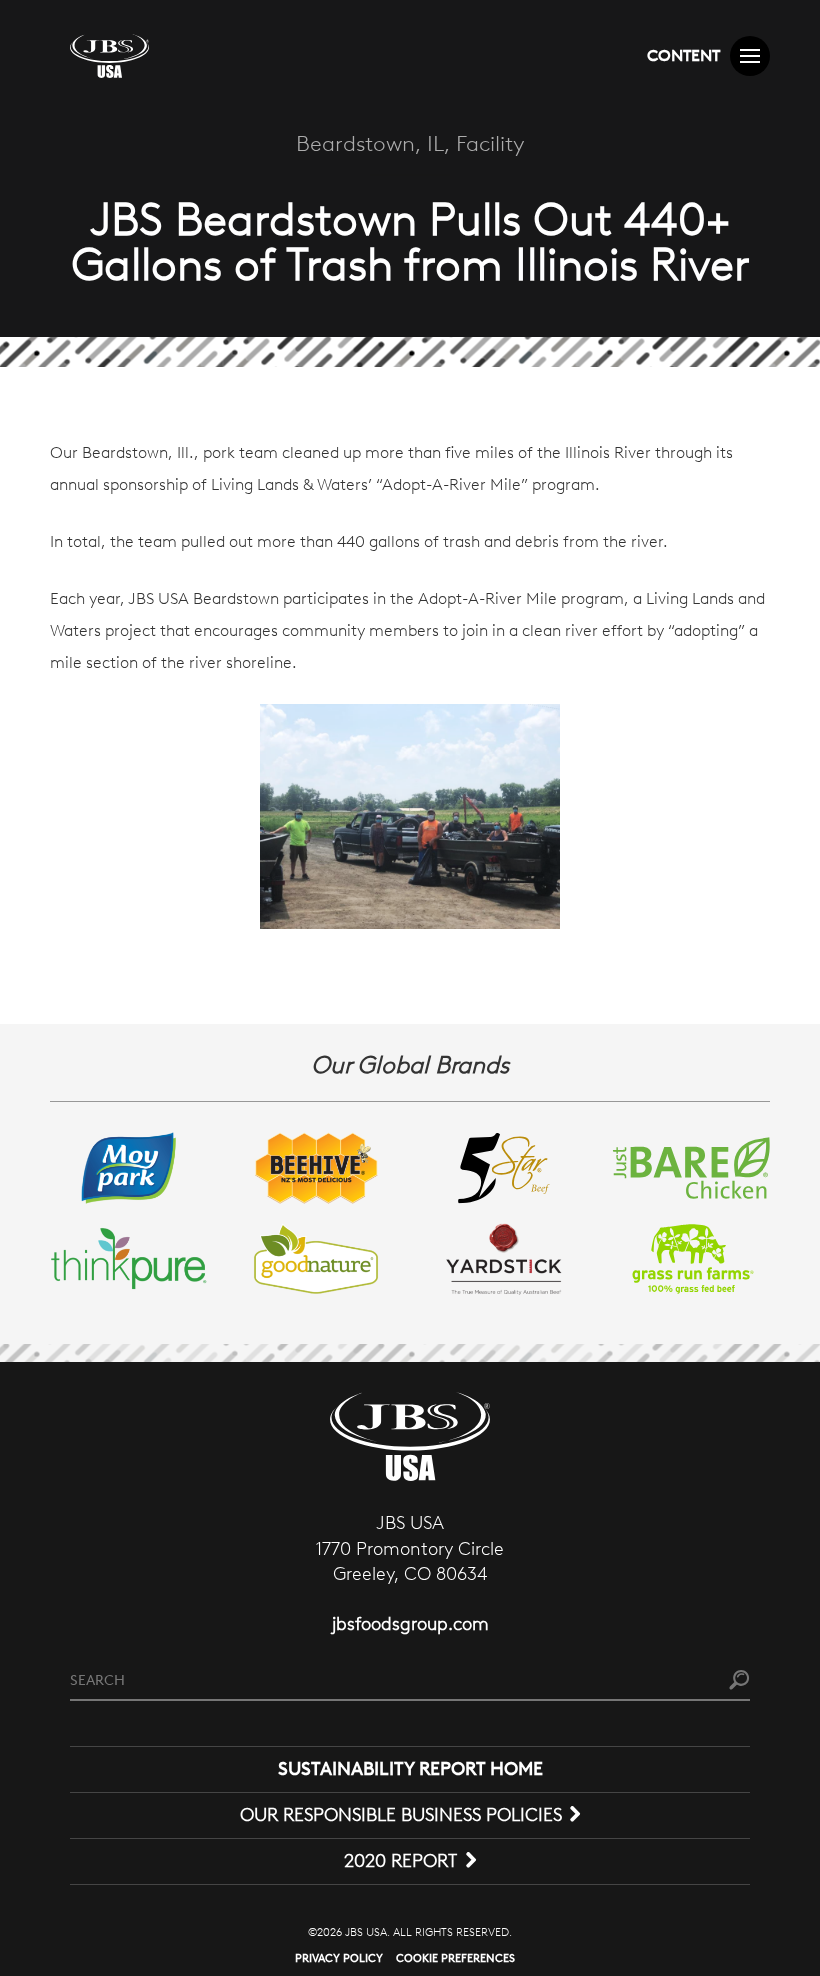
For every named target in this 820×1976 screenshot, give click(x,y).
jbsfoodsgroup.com (410, 1624)
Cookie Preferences (455, 1958)
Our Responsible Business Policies (401, 1815)
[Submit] (739, 1681)
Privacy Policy (339, 1958)
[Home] (109, 56)
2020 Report (400, 1861)
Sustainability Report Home (410, 1769)
